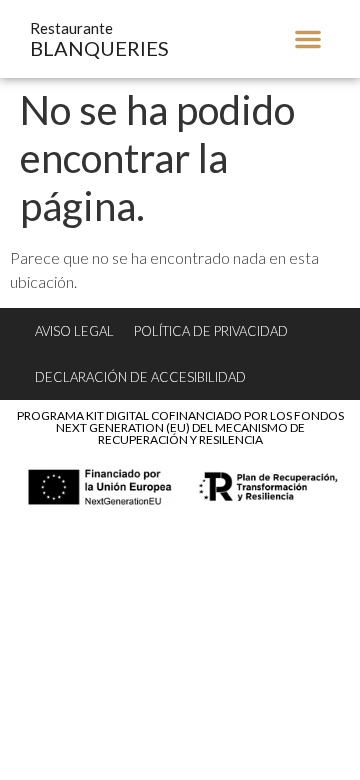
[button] (308, 39)
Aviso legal (74, 331)
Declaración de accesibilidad (140, 377)
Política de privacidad (211, 331)
